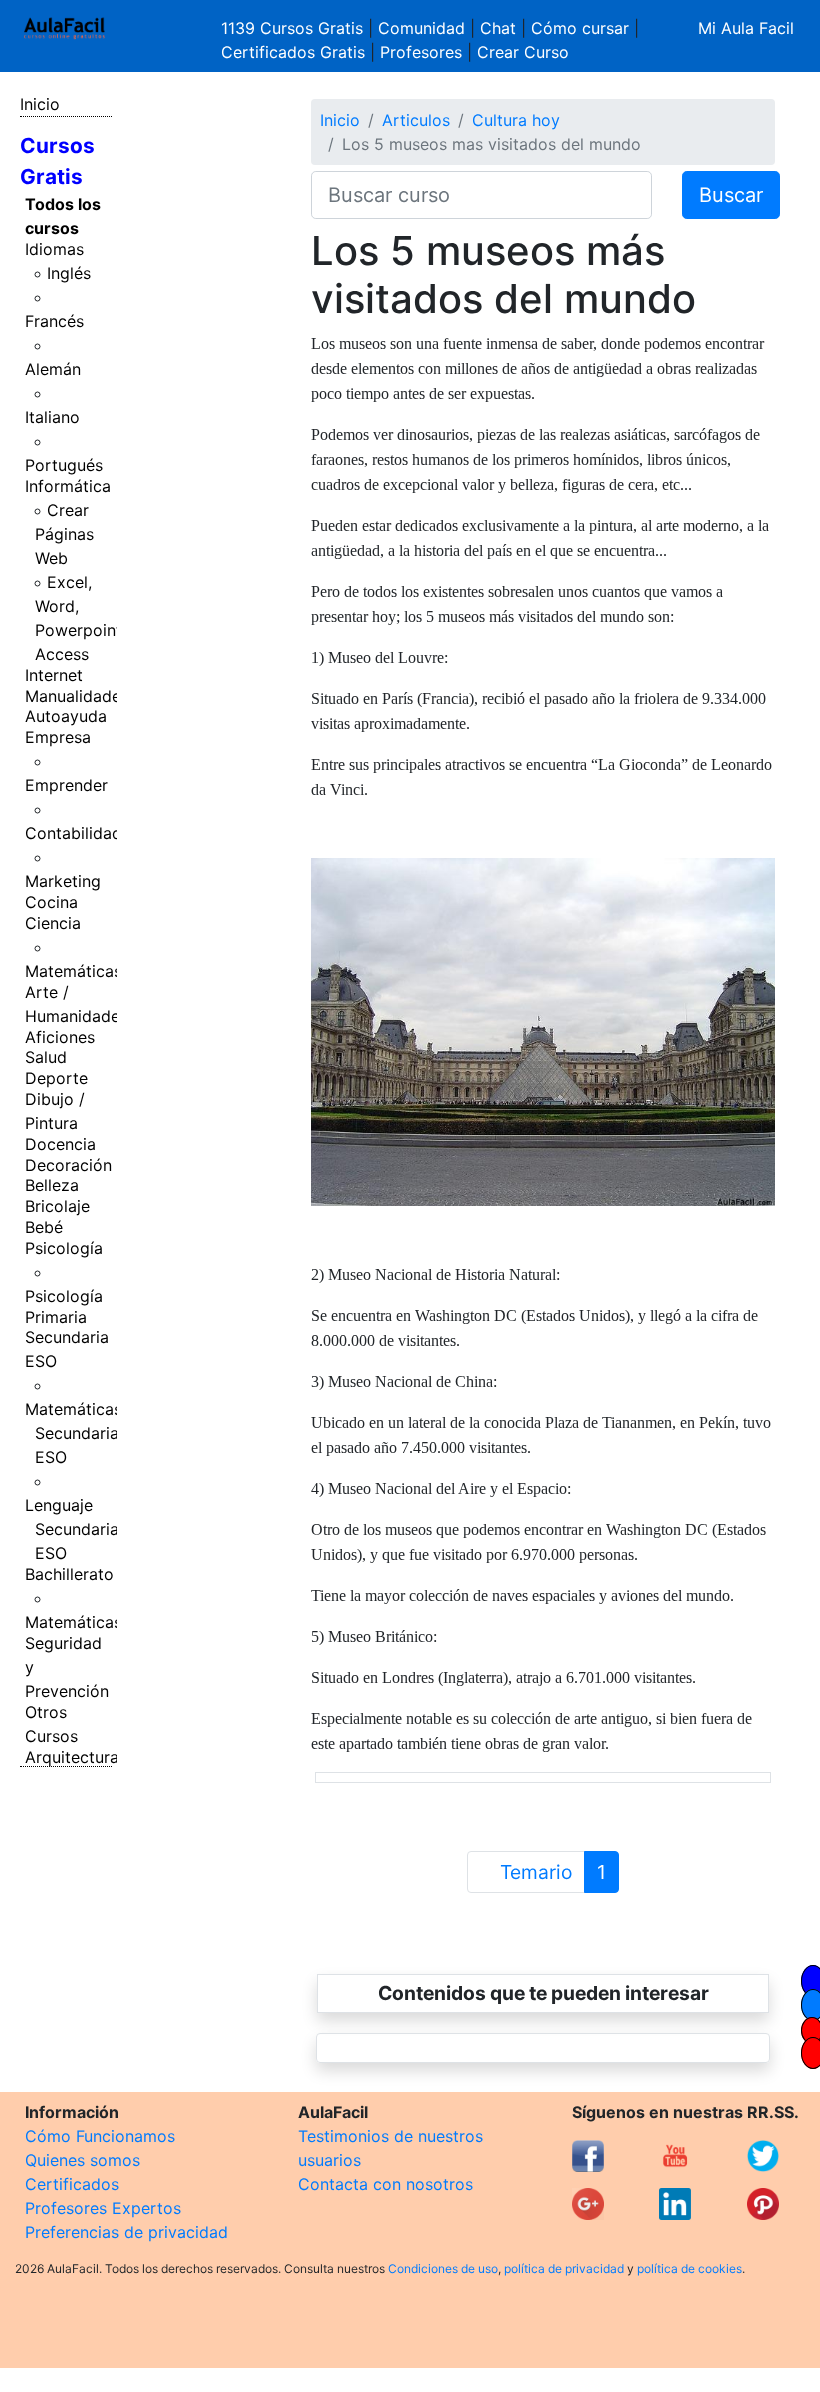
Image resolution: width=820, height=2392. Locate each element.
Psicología (64, 1248)
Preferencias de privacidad (126, 2232)
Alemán (53, 369)
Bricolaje (57, 1206)
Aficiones (60, 1037)
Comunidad (421, 28)
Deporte (56, 1078)
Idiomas (54, 249)
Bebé (44, 1227)
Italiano (52, 417)
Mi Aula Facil (746, 28)
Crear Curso (523, 52)
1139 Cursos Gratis (294, 28)
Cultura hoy (516, 120)
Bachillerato (69, 1574)
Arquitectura (72, 1757)
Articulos (416, 120)
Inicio (40, 104)
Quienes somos (82, 2160)
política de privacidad (564, 2268)
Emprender (66, 785)
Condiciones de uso (443, 2268)
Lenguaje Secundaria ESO (72, 1529)
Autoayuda (66, 716)
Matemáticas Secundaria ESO (73, 1433)
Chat (498, 28)
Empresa (58, 737)
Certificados (72, 2184)
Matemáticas (73, 971)
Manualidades (77, 696)
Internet (54, 675)
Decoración (68, 1165)
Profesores (421, 52)
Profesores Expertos (103, 2208)
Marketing (63, 881)
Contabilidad (73, 833)
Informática (68, 486)
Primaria (56, 1317)
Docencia (60, 1144)
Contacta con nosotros (385, 2184)
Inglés (69, 273)
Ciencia (53, 923)
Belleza (52, 1185)
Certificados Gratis (293, 52)
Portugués (64, 465)
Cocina (51, 902)
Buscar (731, 195)
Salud (46, 1057)
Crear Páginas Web (64, 534)
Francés (54, 321)
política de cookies (689, 2268)
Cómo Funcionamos (100, 2136)
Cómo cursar (580, 28)
